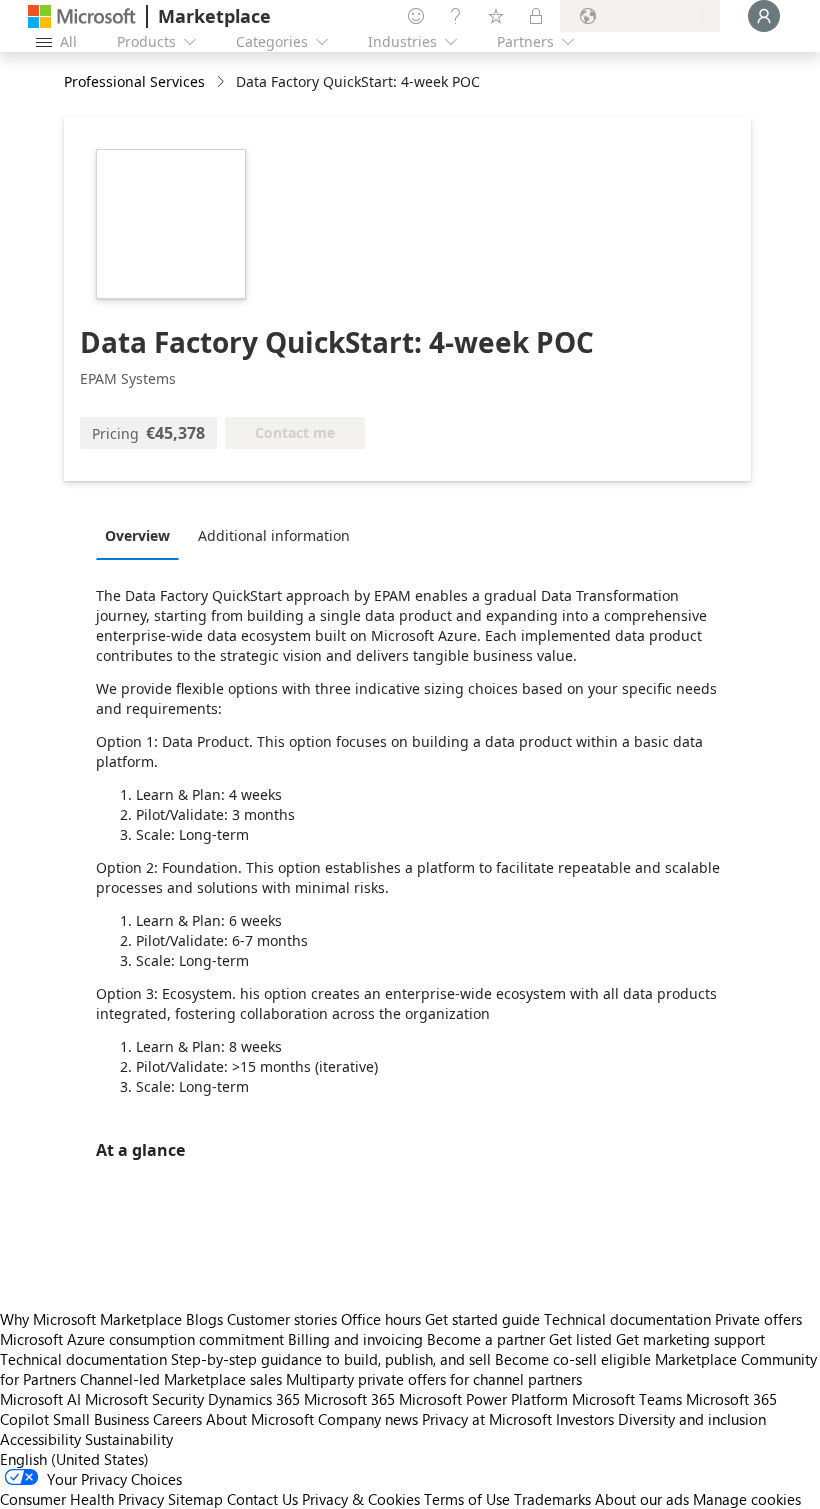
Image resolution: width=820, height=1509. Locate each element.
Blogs (204, 1319)
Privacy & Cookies (361, 1499)
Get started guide (482, 1319)
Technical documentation (627, 1319)
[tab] (142, 535)
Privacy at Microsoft (487, 1419)
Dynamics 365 (254, 1399)
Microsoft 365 (349, 1399)
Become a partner (486, 1339)
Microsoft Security (144, 1399)
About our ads (642, 1499)
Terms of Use (467, 1499)
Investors (585, 1419)
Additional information (274, 535)
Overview (137, 535)
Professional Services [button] (134, 81)
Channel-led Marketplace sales (181, 1379)
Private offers (758, 1319)
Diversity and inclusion (692, 1419)
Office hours (381, 1319)
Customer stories (282, 1319)
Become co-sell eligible (573, 1359)
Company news (368, 1419)
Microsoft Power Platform (483, 1399)
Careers (177, 1419)
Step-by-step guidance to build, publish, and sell (331, 1359)
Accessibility (40, 1439)
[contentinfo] (222, 82)
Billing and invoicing (355, 1339)
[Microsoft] (82, 16)
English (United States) (74, 1459)
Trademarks (552, 1499)
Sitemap (195, 1499)
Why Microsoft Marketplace (91, 1319)
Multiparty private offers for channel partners (434, 1379)
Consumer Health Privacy (82, 1499)
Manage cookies (747, 1499)
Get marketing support (690, 1339)
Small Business (101, 1419)
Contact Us (262, 1499)
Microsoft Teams (627, 1399)
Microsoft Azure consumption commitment (144, 1339)
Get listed (580, 1339)
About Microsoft (260, 1419)
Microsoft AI (40, 1399)
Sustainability (129, 1439)
